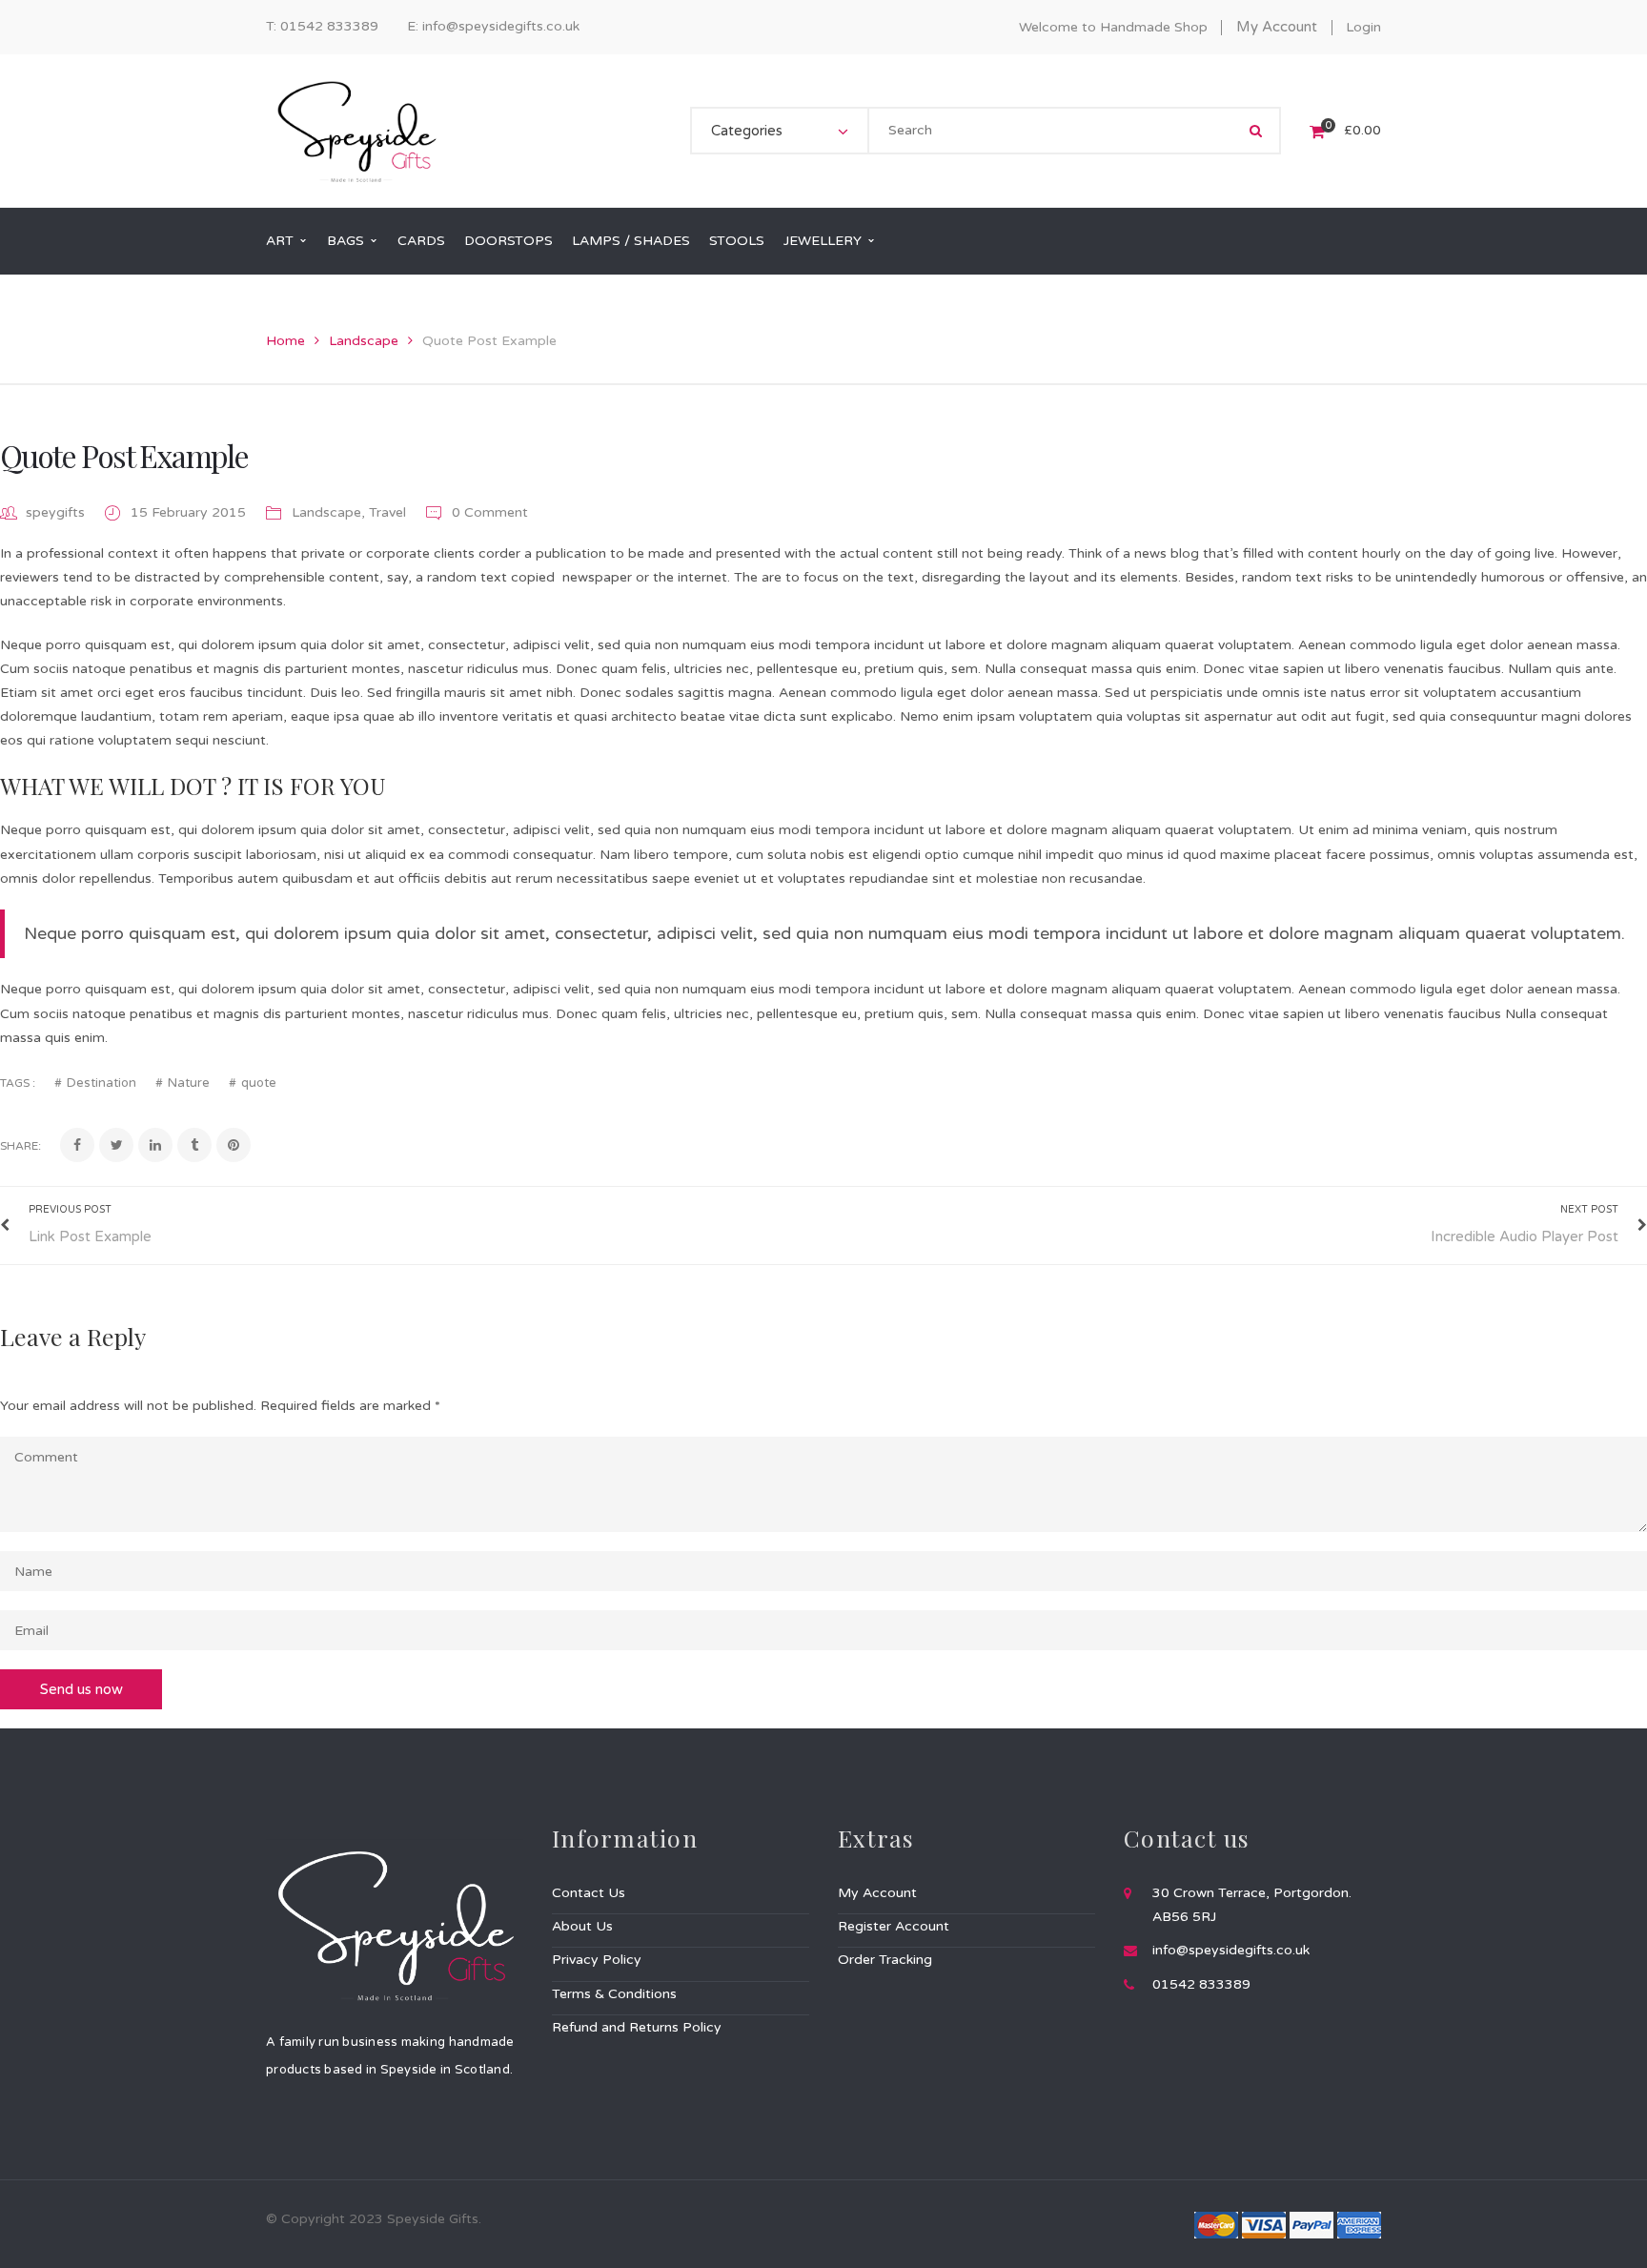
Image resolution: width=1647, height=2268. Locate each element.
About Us (582, 1926)
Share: (20, 1146)
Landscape (364, 341)
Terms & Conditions (614, 1994)
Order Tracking (885, 1960)
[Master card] (1216, 2224)
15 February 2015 (190, 512)
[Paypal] (1311, 2224)
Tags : (18, 1083)
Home (285, 341)
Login (1363, 27)
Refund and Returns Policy (637, 2027)
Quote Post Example (124, 455)
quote (259, 1083)
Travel (387, 512)
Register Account (894, 1926)
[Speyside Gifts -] (356, 130)
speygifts (55, 512)
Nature (189, 1083)
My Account (1277, 27)
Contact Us (589, 1893)
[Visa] (1264, 2224)
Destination (102, 1083)
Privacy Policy (597, 1960)
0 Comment (488, 512)
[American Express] (1359, 2224)
